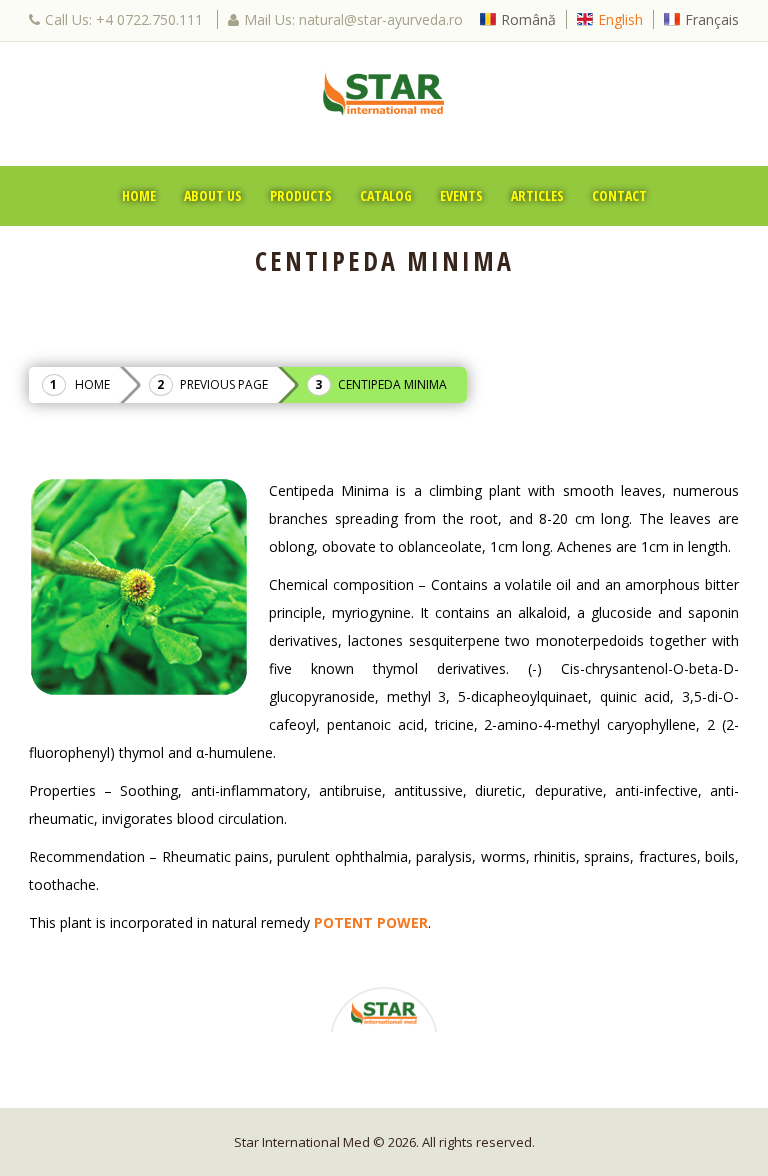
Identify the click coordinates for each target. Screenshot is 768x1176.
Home (139, 195)
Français (712, 19)
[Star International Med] (384, 93)
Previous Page (224, 384)
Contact (619, 195)
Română (528, 19)
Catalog (386, 195)
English (620, 19)
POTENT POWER (371, 922)
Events (461, 195)
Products (301, 195)
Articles (537, 195)
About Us (213, 195)
